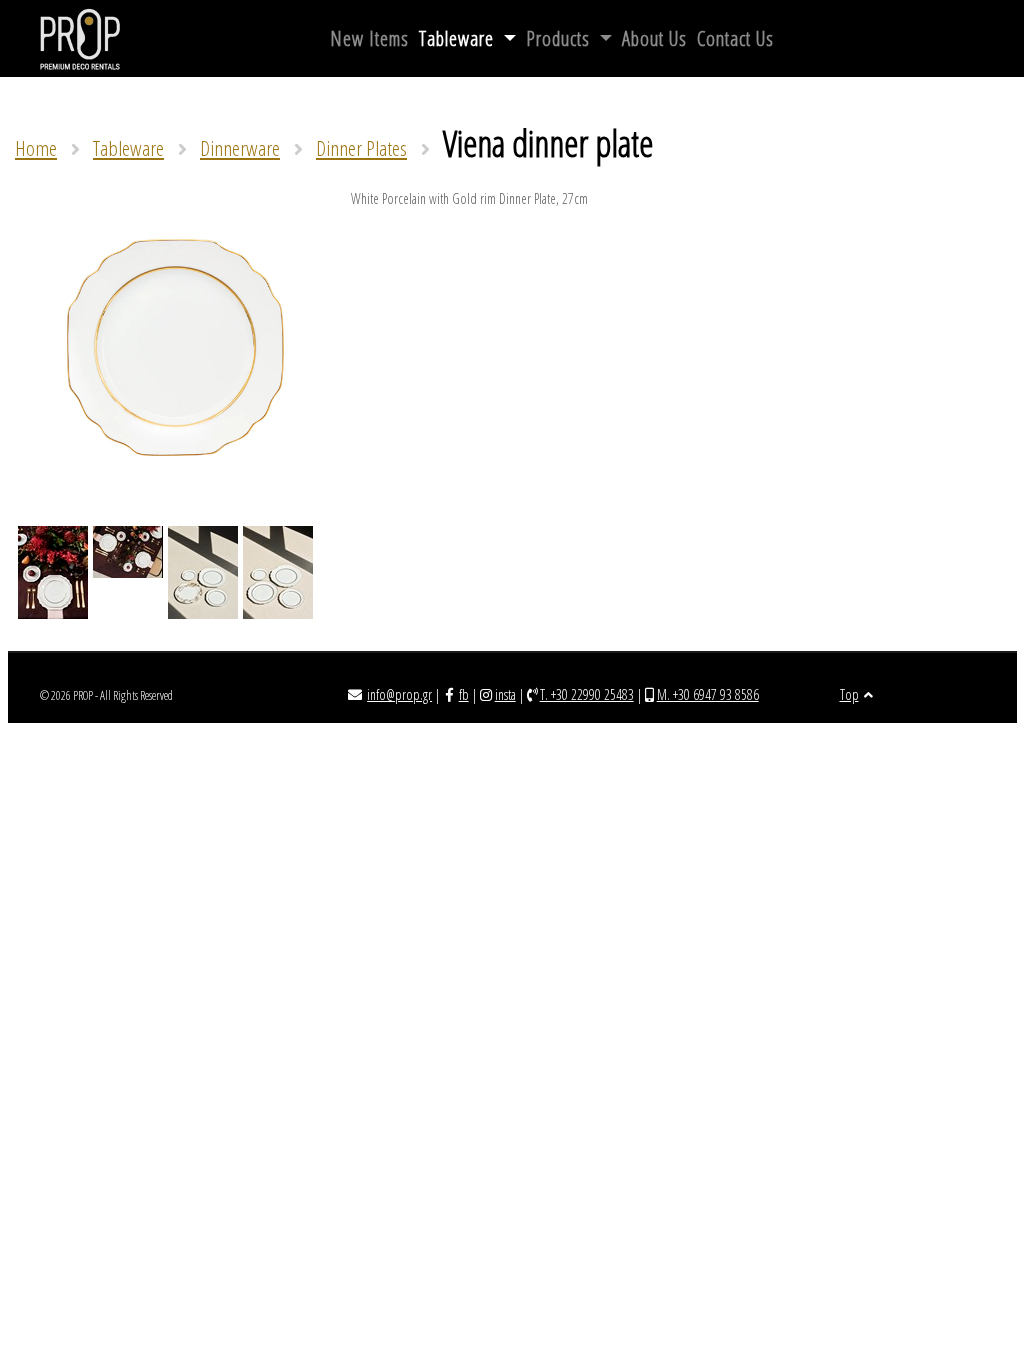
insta (505, 694)
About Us (654, 38)
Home (36, 148)
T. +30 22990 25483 (587, 694)
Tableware (459, 38)
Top (849, 694)
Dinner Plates (361, 148)
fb (464, 694)
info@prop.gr (399, 694)
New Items (369, 38)
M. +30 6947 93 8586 (708, 694)
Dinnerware (240, 148)
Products (560, 38)
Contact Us (735, 38)
